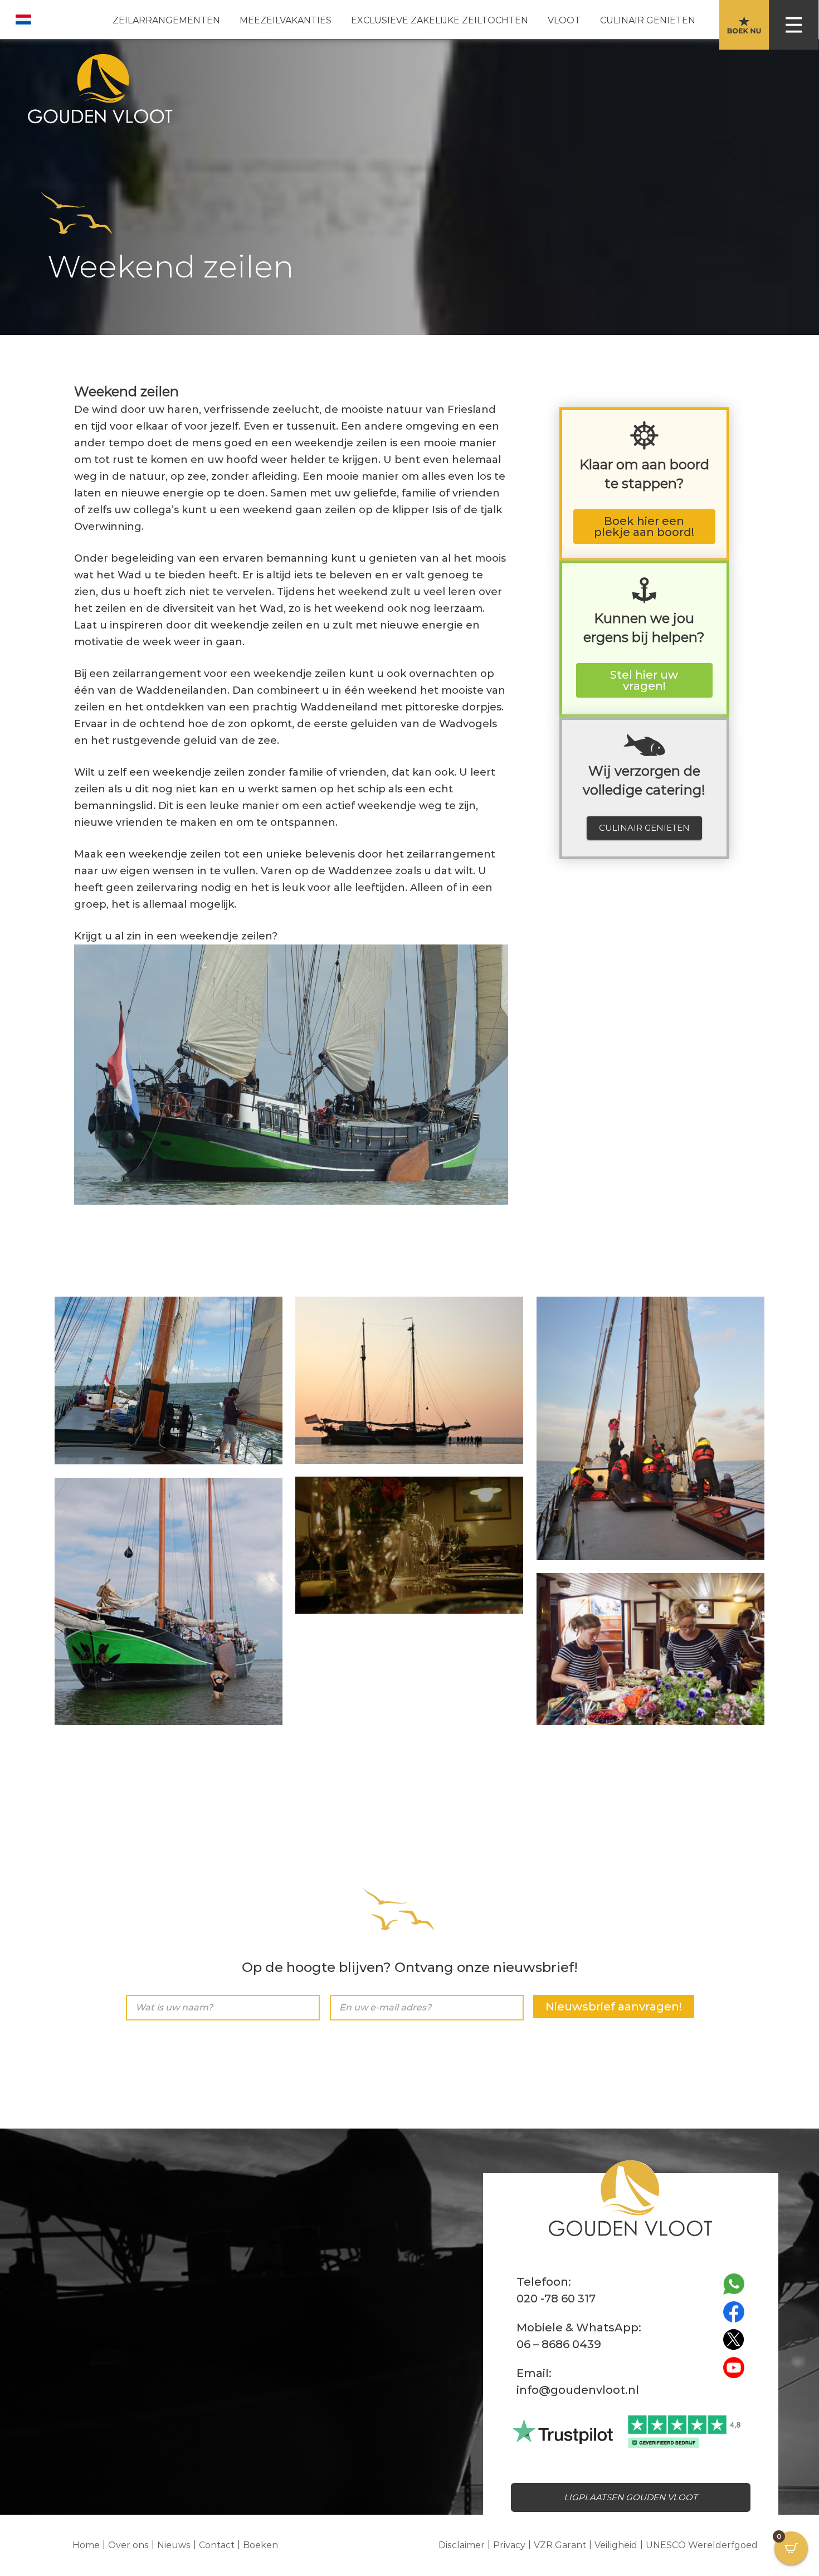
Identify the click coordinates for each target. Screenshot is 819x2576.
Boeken (260, 2545)
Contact (217, 2545)
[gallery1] (169, 1380)
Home (86, 2545)
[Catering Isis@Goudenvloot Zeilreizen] (650, 1649)
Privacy (509, 2545)
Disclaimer (462, 2545)
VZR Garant (560, 2545)
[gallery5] (169, 1601)
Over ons (128, 2545)
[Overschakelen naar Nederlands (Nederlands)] (23, 20)
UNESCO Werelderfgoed (702, 2545)
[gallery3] (650, 1428)
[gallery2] (409, 1380)
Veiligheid (616, 2545)
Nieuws (174, 2545)
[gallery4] (409, 1545)
